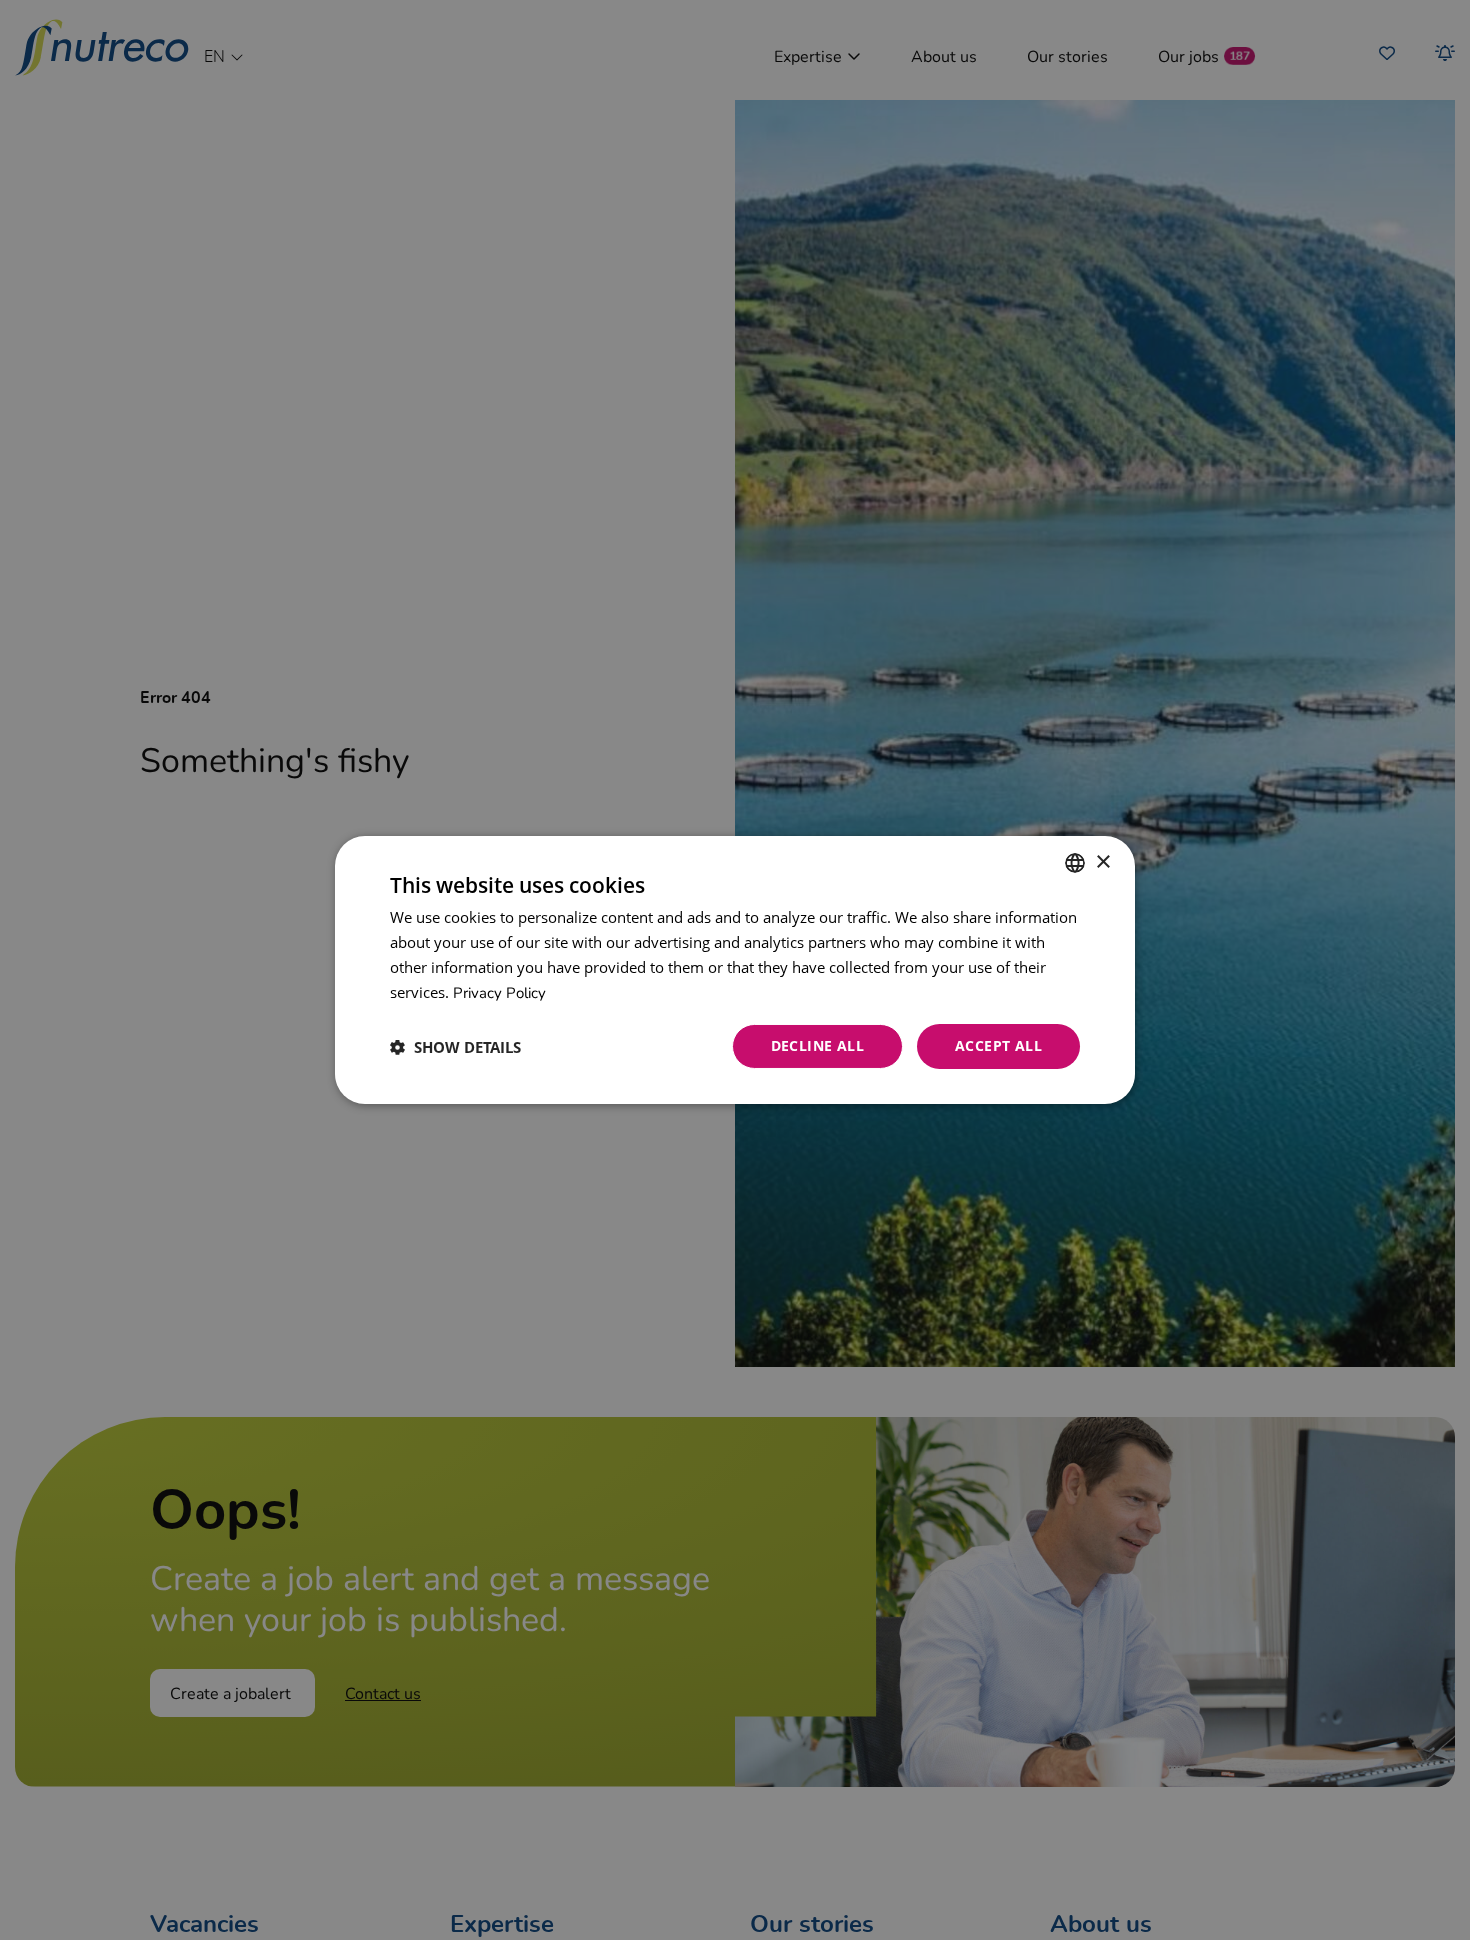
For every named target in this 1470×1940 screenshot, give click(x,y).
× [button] (1102, 861)
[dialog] (735, 970)
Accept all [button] (998, 1045)
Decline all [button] (817, 1045)
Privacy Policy (499, 992)
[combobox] (1075, 863)
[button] (455, 1047)
